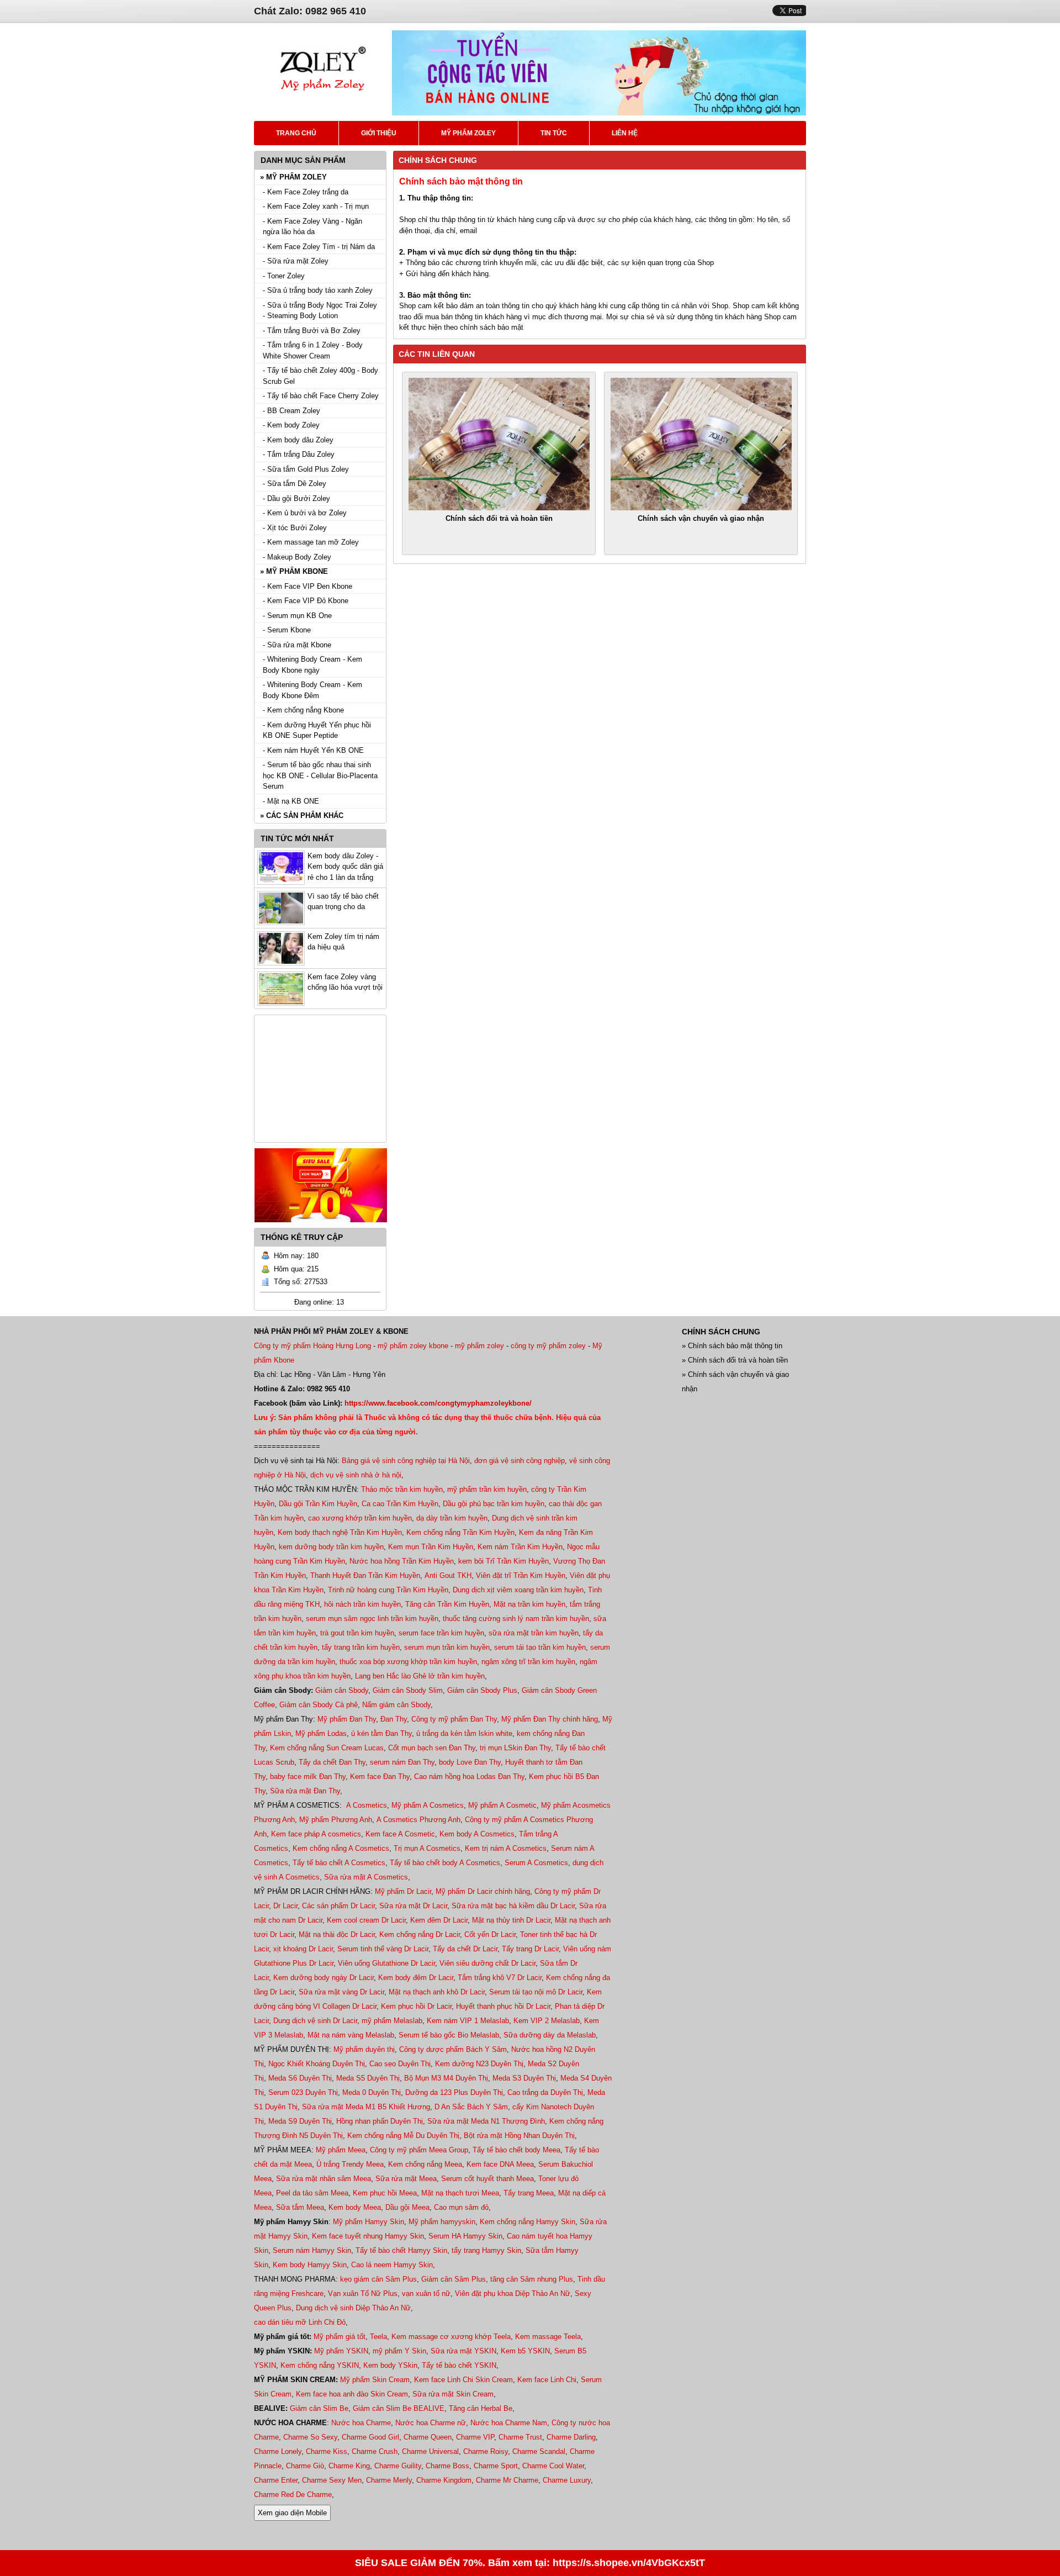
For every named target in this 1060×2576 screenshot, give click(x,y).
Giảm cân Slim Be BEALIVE (399, 2408)
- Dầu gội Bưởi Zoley (296, 498)
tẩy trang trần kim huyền (361, 1647)
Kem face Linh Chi (547, 2380)
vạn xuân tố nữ (426, 2293)
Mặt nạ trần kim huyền (529, 1604)
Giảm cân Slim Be (319, 2408)
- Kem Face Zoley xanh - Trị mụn (316, 206)
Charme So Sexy (310, 2437)
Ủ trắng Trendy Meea (350, 2164)
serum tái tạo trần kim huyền (540, 1647)
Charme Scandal (539, 2451)
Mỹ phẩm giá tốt (340, 2337)
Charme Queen (428, 2437)
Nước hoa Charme (361, 2423)
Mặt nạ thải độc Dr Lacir (337, 1934)
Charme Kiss (327, 2451)
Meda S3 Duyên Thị (524, 2078)
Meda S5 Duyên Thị (368, 2078)
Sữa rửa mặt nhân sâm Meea (324, 2179)
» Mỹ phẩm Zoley (293, 177)
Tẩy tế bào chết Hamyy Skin (401, 2250)
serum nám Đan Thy (402, 1762)
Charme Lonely (278, 2451)
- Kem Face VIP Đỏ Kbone (306, 601)
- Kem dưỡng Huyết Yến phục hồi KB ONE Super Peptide (317, 730)
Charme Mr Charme (507, 2480)
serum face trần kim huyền (441, 1633)
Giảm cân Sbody (342, 1690)
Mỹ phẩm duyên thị (364, 2049)
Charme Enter (276, 2480)
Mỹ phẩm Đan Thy (347, 1719)
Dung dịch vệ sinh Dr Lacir (315, 2021)
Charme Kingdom (444, 2480)
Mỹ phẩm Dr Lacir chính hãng (483, 1891)
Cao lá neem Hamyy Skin (392, 2265)
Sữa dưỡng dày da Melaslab (550, 2035)
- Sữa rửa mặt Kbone (297, 645)
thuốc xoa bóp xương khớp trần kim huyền (408, 1662)
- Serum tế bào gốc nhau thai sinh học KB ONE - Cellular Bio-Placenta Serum (320, 775)
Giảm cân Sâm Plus (454, 2279)
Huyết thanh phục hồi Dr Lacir (503, 2006)
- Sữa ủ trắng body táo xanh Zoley (318, 290)
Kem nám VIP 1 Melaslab (468, 2021)
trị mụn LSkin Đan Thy (515, 1748)
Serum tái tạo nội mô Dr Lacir (536, 1992)
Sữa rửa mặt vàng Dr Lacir (341, 1992)
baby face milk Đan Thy (308, 1777)
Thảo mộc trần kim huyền (402, 1489)
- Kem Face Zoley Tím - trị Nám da (319, 247)
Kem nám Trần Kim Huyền (520, 1547)
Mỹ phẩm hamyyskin (442, 2222)
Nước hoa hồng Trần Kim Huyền (402, 1561)
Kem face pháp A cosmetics (316, 1834)
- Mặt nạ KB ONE (291, 801)
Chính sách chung (438, 160)
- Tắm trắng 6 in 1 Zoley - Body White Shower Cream (313, 350)
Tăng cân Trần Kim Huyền (447, 1604)
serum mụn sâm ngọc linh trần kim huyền (372, 1619)
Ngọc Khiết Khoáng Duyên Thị (317, 2064)
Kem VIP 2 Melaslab (547, 2021)
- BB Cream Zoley (291, 411)
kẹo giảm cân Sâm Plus (378, 2279)
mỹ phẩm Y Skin (399, 2351)
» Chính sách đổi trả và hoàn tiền (735, 1360)
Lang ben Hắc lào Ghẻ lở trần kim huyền (420, 1676)
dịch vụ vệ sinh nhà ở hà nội (356, 1475)
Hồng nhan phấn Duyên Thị (380, 2121)
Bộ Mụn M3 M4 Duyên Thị (446, 2078)
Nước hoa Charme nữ (431, 2423)
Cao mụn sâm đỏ (461, 2207)
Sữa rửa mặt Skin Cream (453, 2394)
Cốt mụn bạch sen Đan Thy (432, 1748)
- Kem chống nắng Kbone (303, 710)
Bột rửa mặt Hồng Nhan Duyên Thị (519, 2136)
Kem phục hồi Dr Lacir (416, 2006)
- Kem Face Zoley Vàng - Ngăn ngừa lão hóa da (312, 227)
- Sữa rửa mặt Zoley (296, 261)
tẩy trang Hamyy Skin (486, 2250)
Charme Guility (398, 2466)
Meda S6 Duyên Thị (300, 2078)
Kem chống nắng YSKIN (320, 2365)
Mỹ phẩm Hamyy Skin (369, 2222)
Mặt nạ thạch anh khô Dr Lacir (437, 1992)
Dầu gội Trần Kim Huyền (318, 1504)
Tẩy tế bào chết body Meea (516, 2150)
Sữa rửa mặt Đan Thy (305, 1791)
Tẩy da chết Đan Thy (332, 1762)
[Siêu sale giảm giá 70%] (321, 1225)
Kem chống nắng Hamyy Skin (528, 2222)
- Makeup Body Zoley (297, 557)
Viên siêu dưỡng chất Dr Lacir (487, 1963)
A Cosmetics (367, 1805)
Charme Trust (520, 2437)
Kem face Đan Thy (380, 1777)
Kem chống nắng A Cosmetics (341, 1848)
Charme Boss (447, 2466)
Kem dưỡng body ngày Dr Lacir (324, 1978)
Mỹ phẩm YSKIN (341, 2351)
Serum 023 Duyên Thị (303, 2092)
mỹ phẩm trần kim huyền (487, 1489)
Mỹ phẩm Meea (341, 2150)
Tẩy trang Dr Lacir (530, 1949)
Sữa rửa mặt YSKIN (463, 2351)
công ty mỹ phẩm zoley (548, 1346)
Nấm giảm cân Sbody (396, 1705)
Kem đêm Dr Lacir (439, 1920)
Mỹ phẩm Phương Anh (336, 1820)
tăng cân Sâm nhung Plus (532, 2279)
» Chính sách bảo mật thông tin (732, 1346)
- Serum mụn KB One (297, 616)
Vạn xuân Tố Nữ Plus (363, 2293)
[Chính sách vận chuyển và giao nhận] (701, 444)
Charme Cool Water (553, 2466)
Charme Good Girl (370, 2437)
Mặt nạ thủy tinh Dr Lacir (511, 1920)
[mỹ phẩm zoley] (323, 105)
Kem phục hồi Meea (385, 2193)
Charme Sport (496, 2466)
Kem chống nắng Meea (425, 2164)
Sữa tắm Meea (300, 2207)
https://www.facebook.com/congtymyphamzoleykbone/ (438, 1403)
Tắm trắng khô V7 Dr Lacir (500, 1978)
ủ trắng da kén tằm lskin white (464, 1733)
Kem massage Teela (548, 2337)
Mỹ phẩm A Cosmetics (428, 1805)
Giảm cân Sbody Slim (408, 1690)
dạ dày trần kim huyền (452, 1518)
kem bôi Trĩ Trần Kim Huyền (504, 1561)
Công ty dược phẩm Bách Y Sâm (453, 2049)
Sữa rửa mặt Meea (406, 2179)
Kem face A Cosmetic (400, 1834)
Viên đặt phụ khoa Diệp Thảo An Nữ (513, 2293)
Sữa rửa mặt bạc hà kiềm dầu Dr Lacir (513, 1906)
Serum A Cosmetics (536, 1863)
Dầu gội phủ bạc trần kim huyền (494, 1504)
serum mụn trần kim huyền (447, 1647)
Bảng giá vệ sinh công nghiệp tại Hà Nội (406, 1461)
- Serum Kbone (287, 630)
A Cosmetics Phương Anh (418, 1820)
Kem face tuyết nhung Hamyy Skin (368, 2236)
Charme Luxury (567, 2480)
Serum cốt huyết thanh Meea (487, 2179)
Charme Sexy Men (332, 2480)
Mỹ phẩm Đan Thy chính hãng (550, 1719)
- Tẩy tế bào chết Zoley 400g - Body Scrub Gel (320, 376)
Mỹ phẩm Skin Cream (375, 2380)
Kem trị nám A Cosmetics (506, 1848)
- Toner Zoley (284, 276)
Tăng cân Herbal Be (481, 2408)
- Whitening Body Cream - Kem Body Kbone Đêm (312, 690)
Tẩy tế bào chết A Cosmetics (339, 1863)
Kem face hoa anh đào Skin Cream (352, 2394)
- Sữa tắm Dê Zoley (295, 484)
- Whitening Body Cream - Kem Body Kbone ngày (312, 665)
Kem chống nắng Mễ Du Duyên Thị (403, 2136)
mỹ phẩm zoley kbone (413, 1346)
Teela (378, 2337)
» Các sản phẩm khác (302, 815)
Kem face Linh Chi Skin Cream (463, 2380)
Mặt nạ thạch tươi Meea (460, 2193)
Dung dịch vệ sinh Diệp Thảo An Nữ (353, 2308)
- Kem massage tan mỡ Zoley (311, 542)
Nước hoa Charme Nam (509, 2423)
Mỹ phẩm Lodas (321, 1733)
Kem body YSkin (390, 2365)
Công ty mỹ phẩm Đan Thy (454, 1719)
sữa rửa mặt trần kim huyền (534, 1633)
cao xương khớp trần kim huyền (360, 1518)
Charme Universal (430, 2451)
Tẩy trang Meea (529, 2193)
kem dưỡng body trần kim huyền (331, 1547)
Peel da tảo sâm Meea (312, 2193)
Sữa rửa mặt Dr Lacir (413, 1906)
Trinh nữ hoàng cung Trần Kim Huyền (388, 1590)
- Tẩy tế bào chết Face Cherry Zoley (321, 396)
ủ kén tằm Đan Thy (381, 1733)
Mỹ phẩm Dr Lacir (403, 1891)
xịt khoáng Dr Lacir (303, 1949)
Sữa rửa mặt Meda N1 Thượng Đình (486, 2121)
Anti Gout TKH (448, 1575)
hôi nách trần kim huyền (362, 1604)
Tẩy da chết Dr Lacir (465, 1949)
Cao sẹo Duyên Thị (400, 2064)
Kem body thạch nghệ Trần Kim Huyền (340, 1532)
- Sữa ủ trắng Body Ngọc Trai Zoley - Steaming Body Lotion (320, 311)
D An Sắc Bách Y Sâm (471, 2107)
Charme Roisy (486, 2451)
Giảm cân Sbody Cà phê (319, 1705)
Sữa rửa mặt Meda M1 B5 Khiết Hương (366, 2107)
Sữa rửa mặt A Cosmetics (366, 1877)
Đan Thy (394, 1719)
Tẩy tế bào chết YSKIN (459, 2365)
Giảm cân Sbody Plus (482, 1690)
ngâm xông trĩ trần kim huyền (528, 1662)
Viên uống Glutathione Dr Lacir (386, 1963)
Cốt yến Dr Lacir (490, 1934)
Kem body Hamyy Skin (310, 2265)
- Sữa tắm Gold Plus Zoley (306, 469)
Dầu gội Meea (407, 2207)
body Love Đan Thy (470, 1762)
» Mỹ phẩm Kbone (294, 571)
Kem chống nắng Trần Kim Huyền (460, 1532)
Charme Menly (389, 2480)
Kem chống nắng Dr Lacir (420, 1934)
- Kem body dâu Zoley (298, 440)
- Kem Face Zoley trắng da (306, 192)
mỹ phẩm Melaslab (392, 2021)
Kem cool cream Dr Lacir (366, 1920)
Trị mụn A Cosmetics (427, 1848)
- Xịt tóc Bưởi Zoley (295, 528)
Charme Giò (305, 2466)
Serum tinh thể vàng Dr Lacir (383, 1949)
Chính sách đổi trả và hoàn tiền (499, 518)
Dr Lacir (285, 1906)
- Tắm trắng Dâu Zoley (299, 454)
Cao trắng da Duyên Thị (545, 2092)
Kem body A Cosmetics (477, 1834)
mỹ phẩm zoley (479, 1346)
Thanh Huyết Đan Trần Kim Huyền (365, 1575)
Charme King (349, 2466)
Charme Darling (571, 2437)
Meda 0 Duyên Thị (372, 2092)
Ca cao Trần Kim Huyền (400, 1504)
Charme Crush (375, 2451)
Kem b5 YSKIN (525, 2351)
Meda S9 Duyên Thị (300, 2121)
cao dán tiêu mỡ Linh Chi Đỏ (300, 2322)
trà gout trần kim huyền (357, 1633)
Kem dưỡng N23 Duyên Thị (479, 2064)
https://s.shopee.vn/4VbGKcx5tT (629, 2563)
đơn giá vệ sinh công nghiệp (520, 1461)
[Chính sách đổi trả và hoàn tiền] (499, 444)
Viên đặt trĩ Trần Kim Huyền (521, 1575)
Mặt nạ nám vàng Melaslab (351, 2035)
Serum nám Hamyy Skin (312, 2250)
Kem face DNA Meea (500, 2164)
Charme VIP (475, 2437)
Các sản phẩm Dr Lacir (338, 1906)
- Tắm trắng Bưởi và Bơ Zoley (312, 331)
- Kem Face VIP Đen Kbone (308, 586)
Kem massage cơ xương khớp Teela (451, 2337)
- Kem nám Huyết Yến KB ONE (313, 750)
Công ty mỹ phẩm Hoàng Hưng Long (312, 1346)
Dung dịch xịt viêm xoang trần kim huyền (518, 1590)
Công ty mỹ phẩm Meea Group (419, 2150)
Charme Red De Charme (293, 2495)
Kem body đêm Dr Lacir (416, 1978)
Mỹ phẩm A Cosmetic (502, 1805)
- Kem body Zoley (291, 425)
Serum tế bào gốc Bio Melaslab (449, 2035)
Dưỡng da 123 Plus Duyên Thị (454, 2092)
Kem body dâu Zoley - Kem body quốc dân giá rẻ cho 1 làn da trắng (345, 867)
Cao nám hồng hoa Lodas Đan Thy (469, 1777)
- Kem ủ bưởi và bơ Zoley (305, 513)
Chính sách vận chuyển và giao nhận (701, 518)
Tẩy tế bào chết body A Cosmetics (445, 1863)
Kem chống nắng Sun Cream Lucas (327, 1748)
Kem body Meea (355, 2207)
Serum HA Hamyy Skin (465, 2236)
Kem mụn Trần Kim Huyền (431, 1547)
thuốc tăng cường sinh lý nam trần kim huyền (516, 1619)
